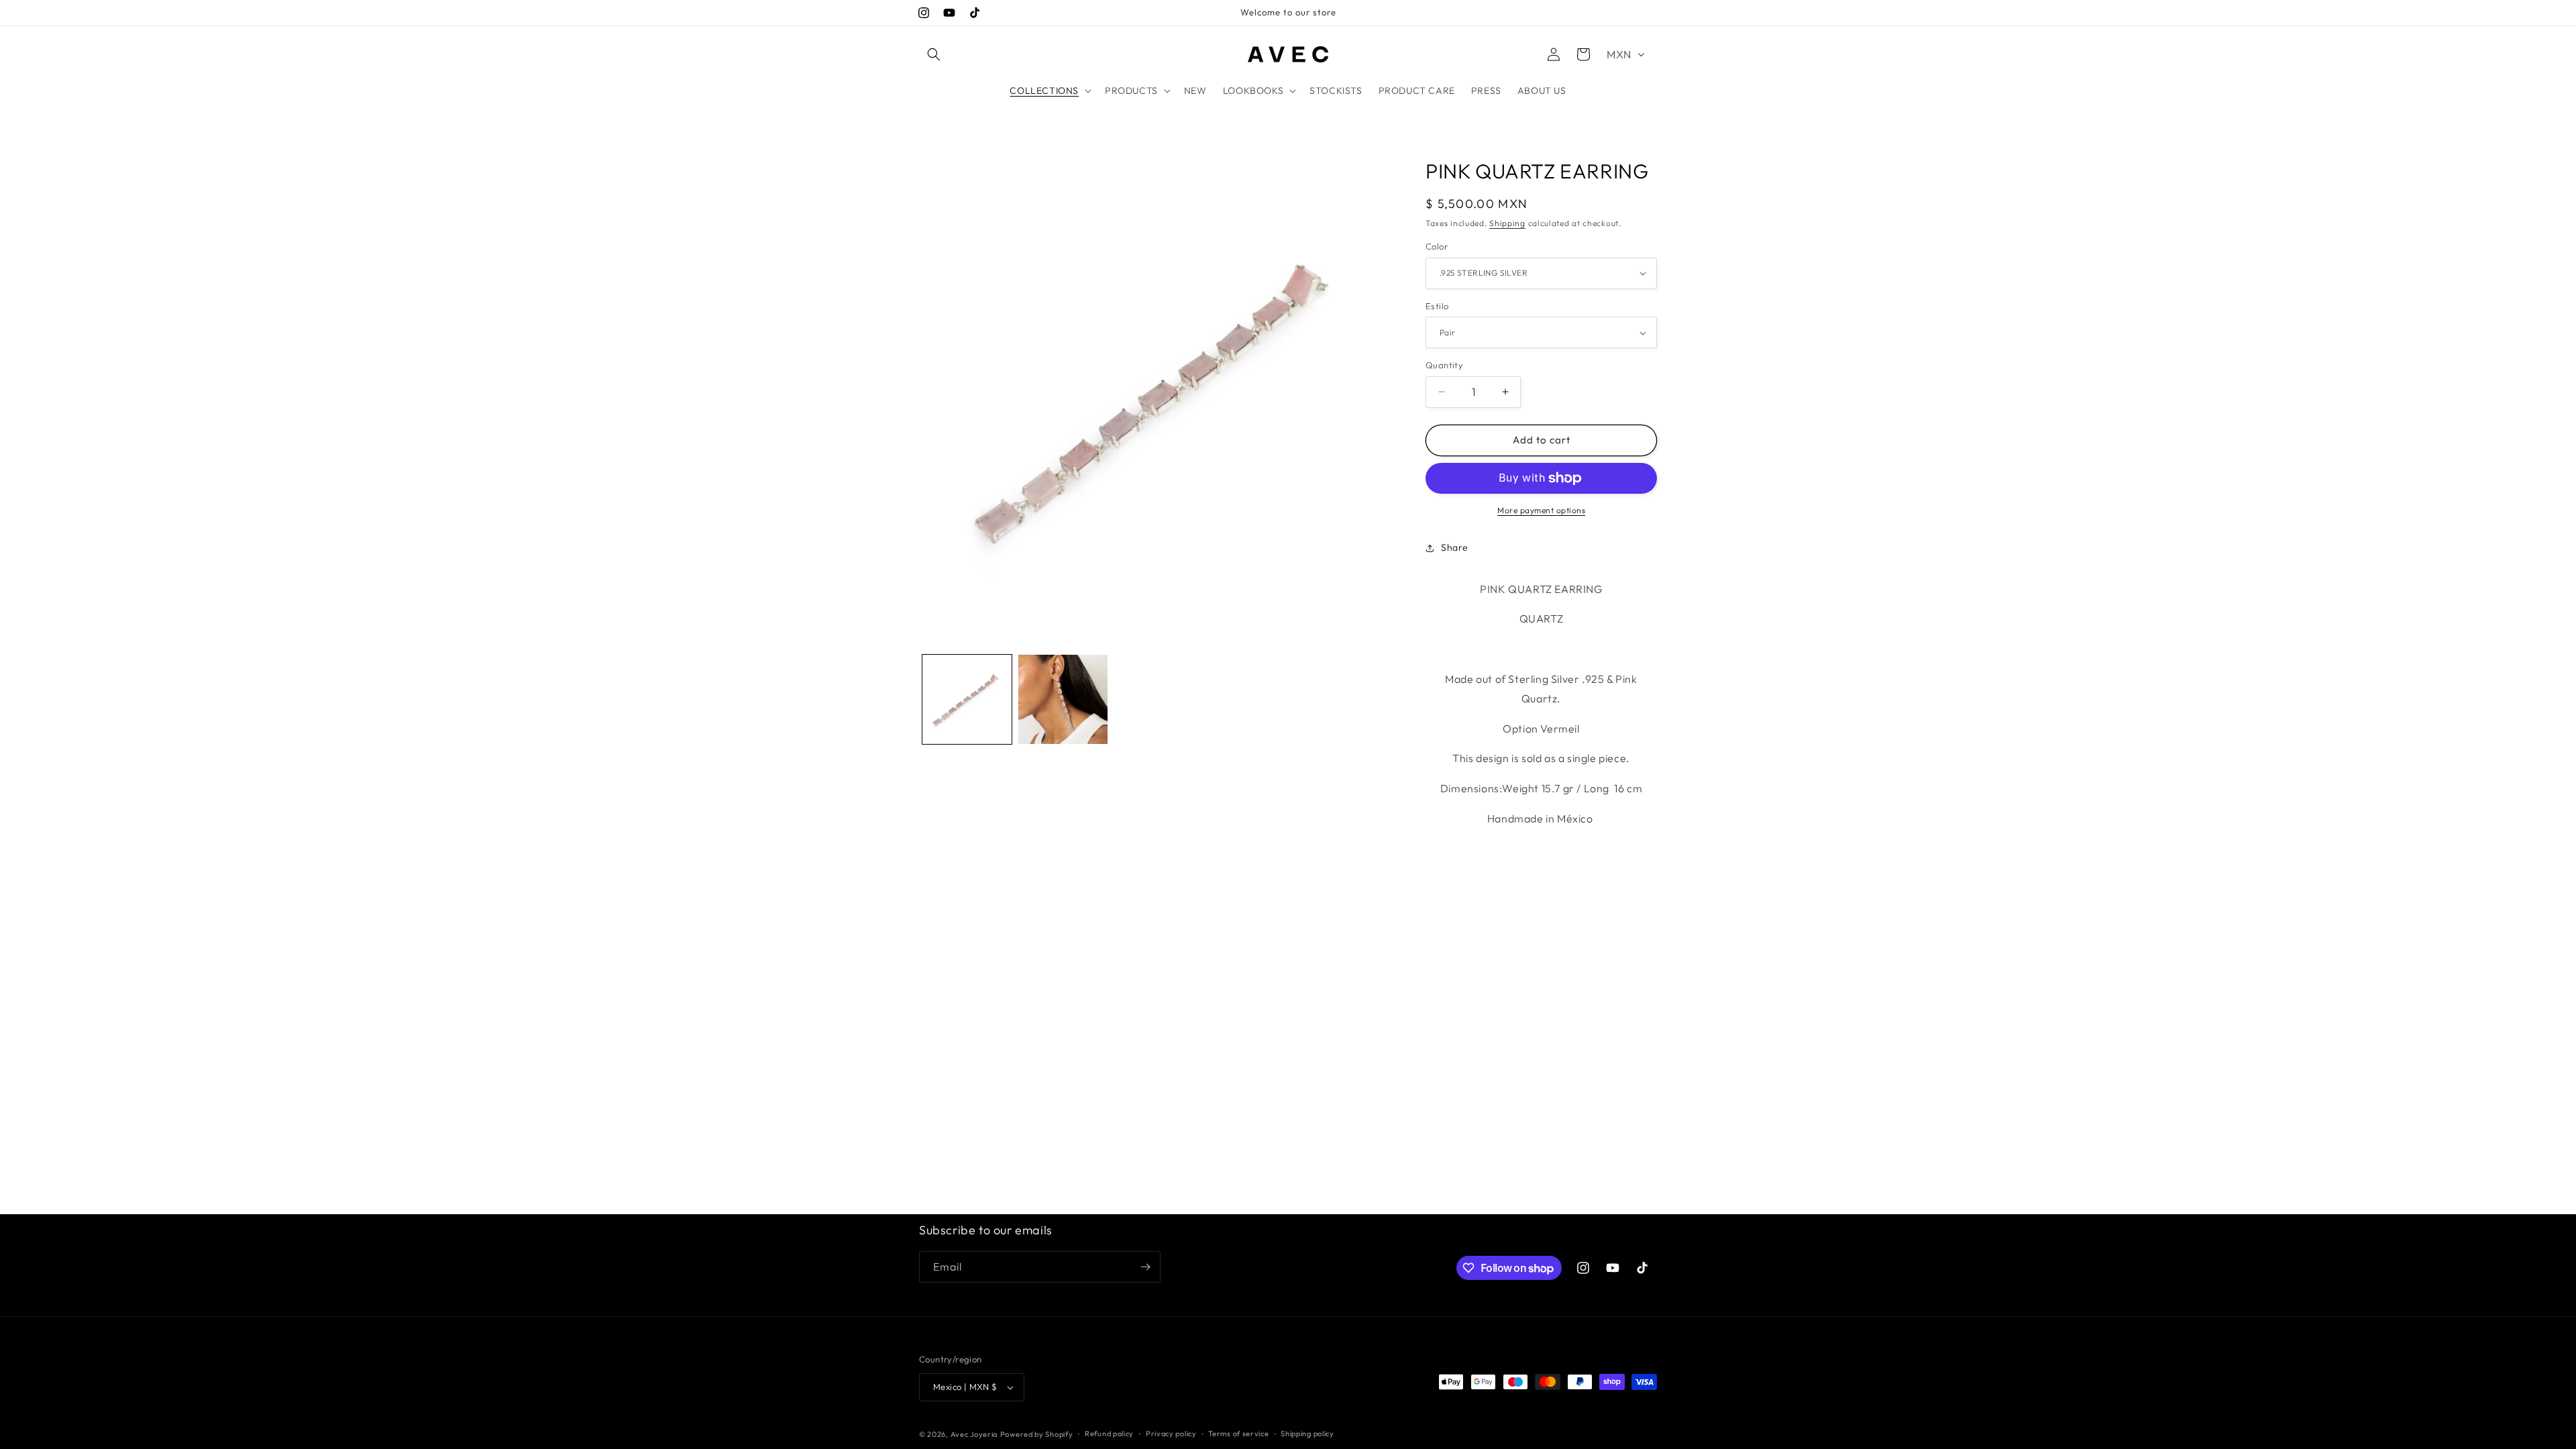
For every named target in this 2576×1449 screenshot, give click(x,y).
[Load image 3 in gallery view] (1063, 699)
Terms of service (1238, 1434)
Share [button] (1455, 547)
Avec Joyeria (974, 1434)
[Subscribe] (1145, 1267)
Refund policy (1109, 1434)
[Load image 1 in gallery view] (967, 699)
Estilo (1437, 306)
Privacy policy (1171, 1434)
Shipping (1507, 223)
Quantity (1444, 365)
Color (1437, 246)
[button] (934, 54)
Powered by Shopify (1037, 1434)
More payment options (1541, 510)
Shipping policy (1307, 1434)
